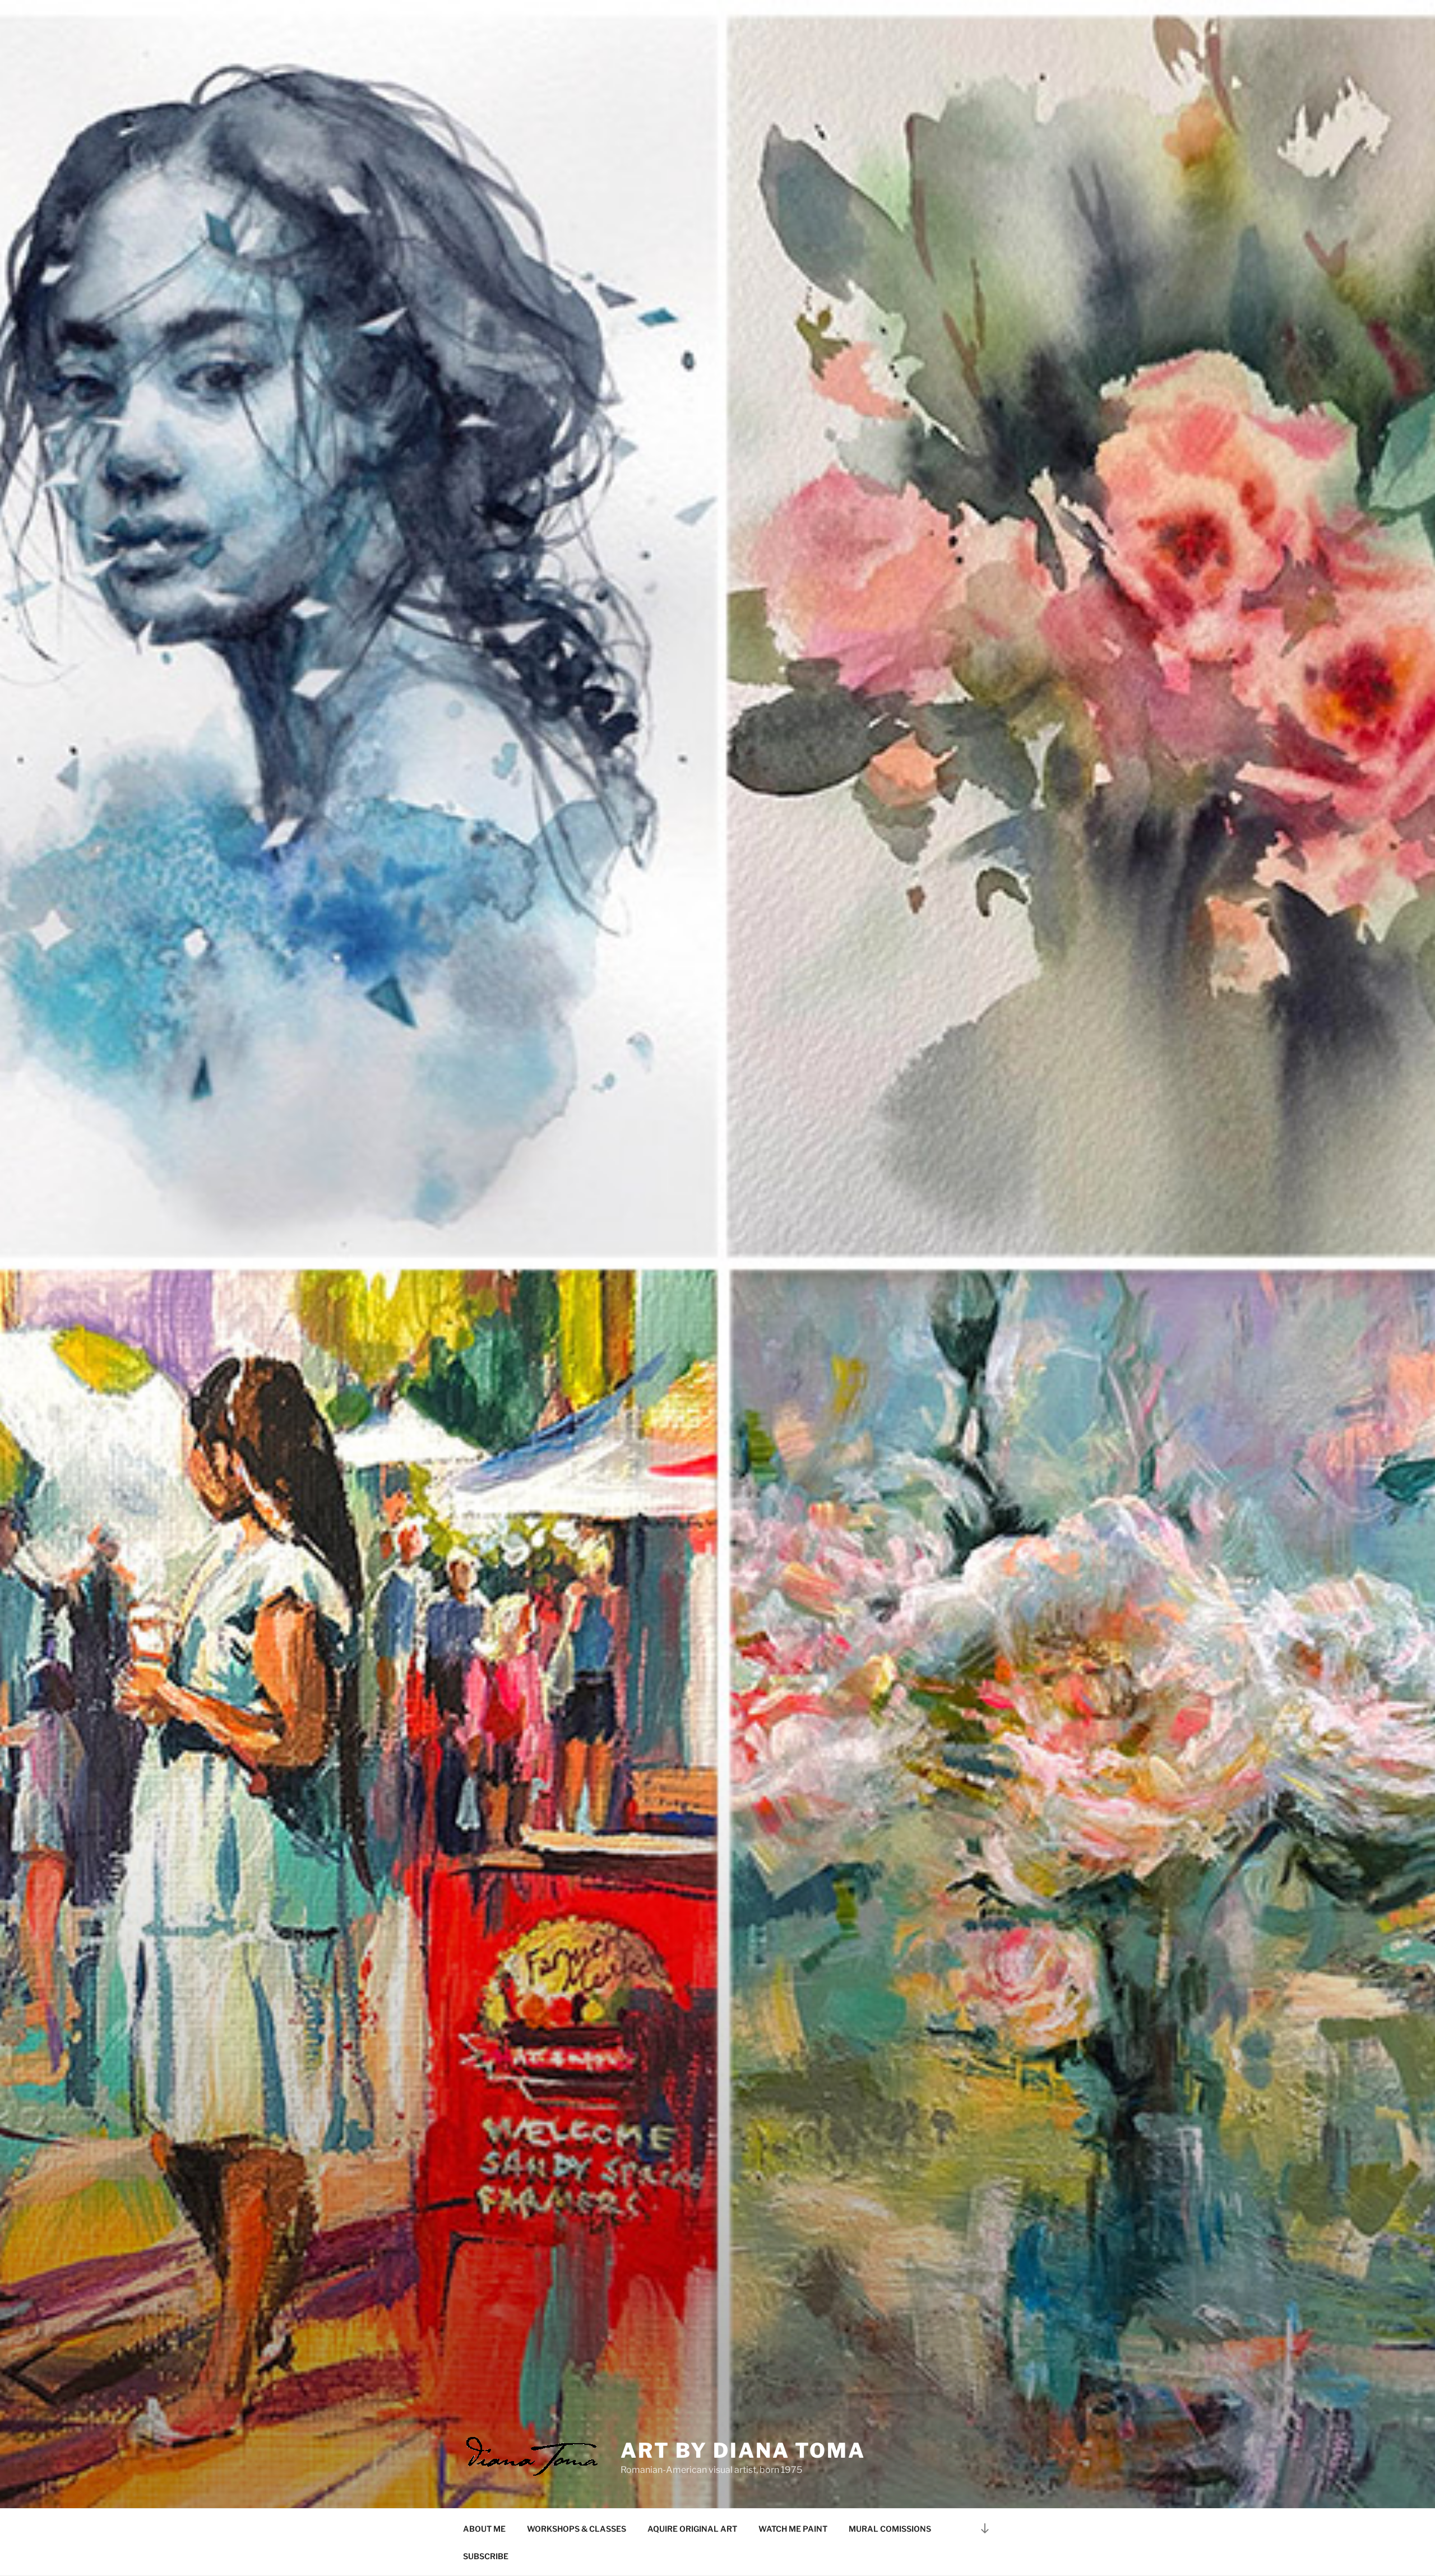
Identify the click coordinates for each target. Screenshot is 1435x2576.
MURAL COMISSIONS (890, 2529)
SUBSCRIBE (486, 2556)
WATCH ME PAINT (793, 2529)
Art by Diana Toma (743, 2450)
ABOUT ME (484, 2529)
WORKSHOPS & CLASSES (577, 2529)
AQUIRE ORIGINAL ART (692, 2529)
